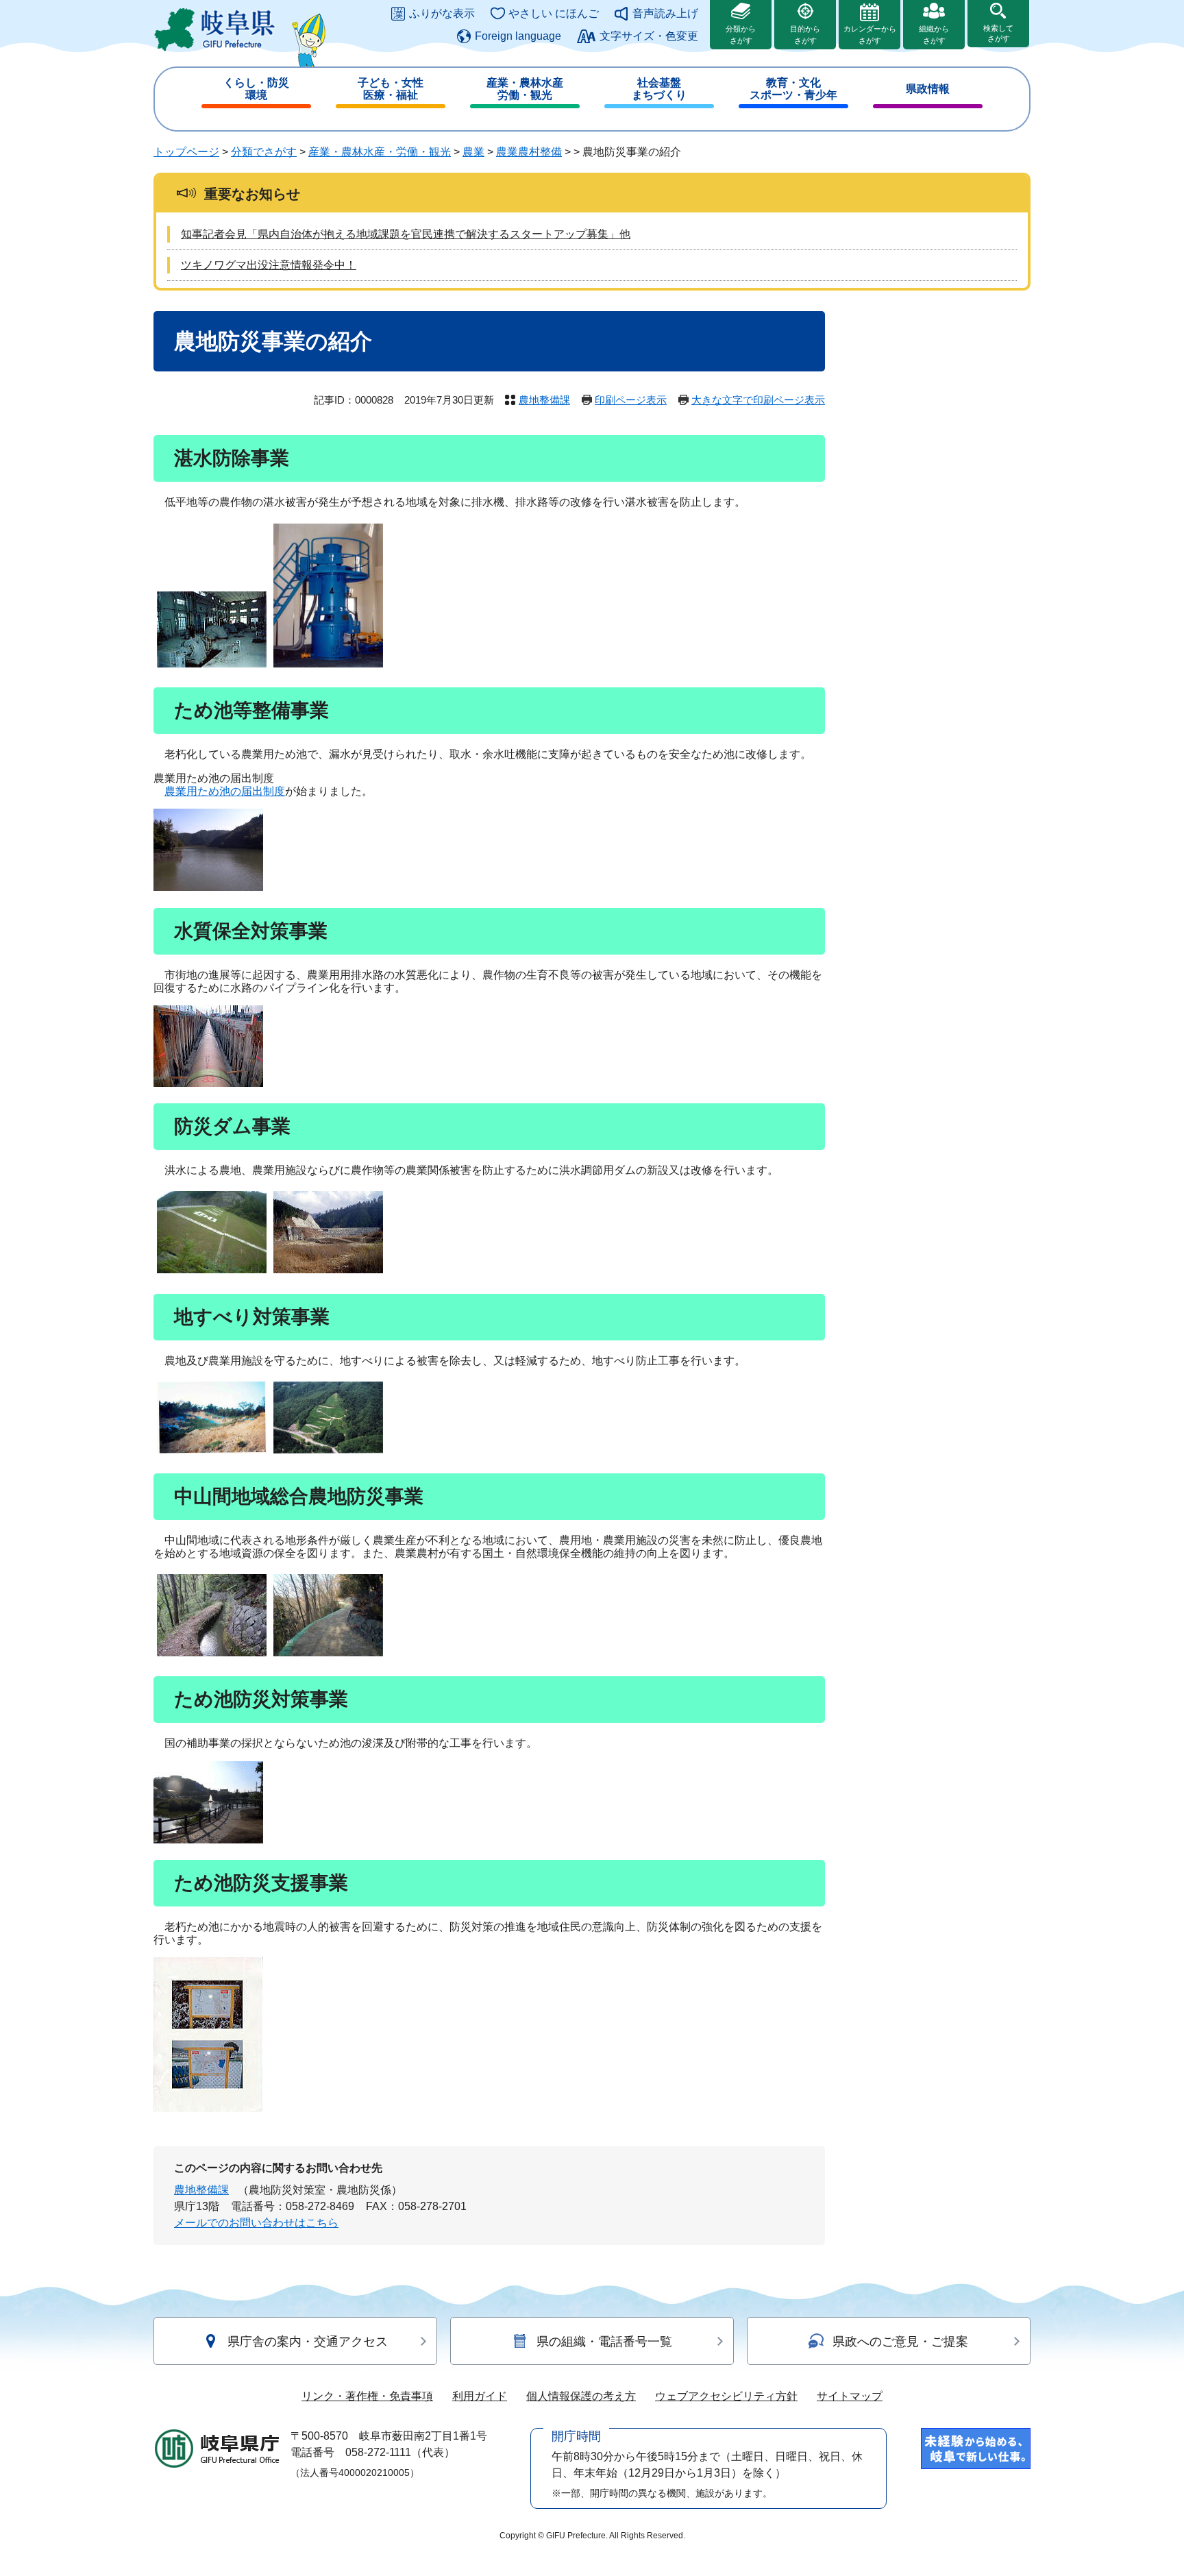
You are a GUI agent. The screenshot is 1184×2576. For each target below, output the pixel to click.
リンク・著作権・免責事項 (367, 2396)
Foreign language (518, 36)
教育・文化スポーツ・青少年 (793, 89)
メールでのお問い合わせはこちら (256, 2223)
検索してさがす (998, 33)
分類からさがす (741, 35)
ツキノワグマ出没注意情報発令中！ (269, 265)
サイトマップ (850, 2396)
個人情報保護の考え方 (581, 2396)
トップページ (186, 152)
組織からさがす (934, 35)
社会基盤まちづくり (659, 89)
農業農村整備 (529, 152)
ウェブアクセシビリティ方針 (726, 2396)
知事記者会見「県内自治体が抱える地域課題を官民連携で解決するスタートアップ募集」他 (406, 234)
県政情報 (928, 89)
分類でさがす (264, 152)
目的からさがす (805, 35)
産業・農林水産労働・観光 (525, 89)
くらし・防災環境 (256, 89)
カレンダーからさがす (870, 35)
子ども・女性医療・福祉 (391, 89)
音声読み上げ (665, 13)
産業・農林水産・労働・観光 (380, 152)
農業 (473, 152)
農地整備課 (544, 400)
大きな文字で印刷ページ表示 (758, 400)
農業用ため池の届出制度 (225, 791)
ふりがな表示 (442, 13)
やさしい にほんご (554, 13)
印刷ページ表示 (631, 400)
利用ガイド (480, 2396)
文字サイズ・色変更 (649, 36)
